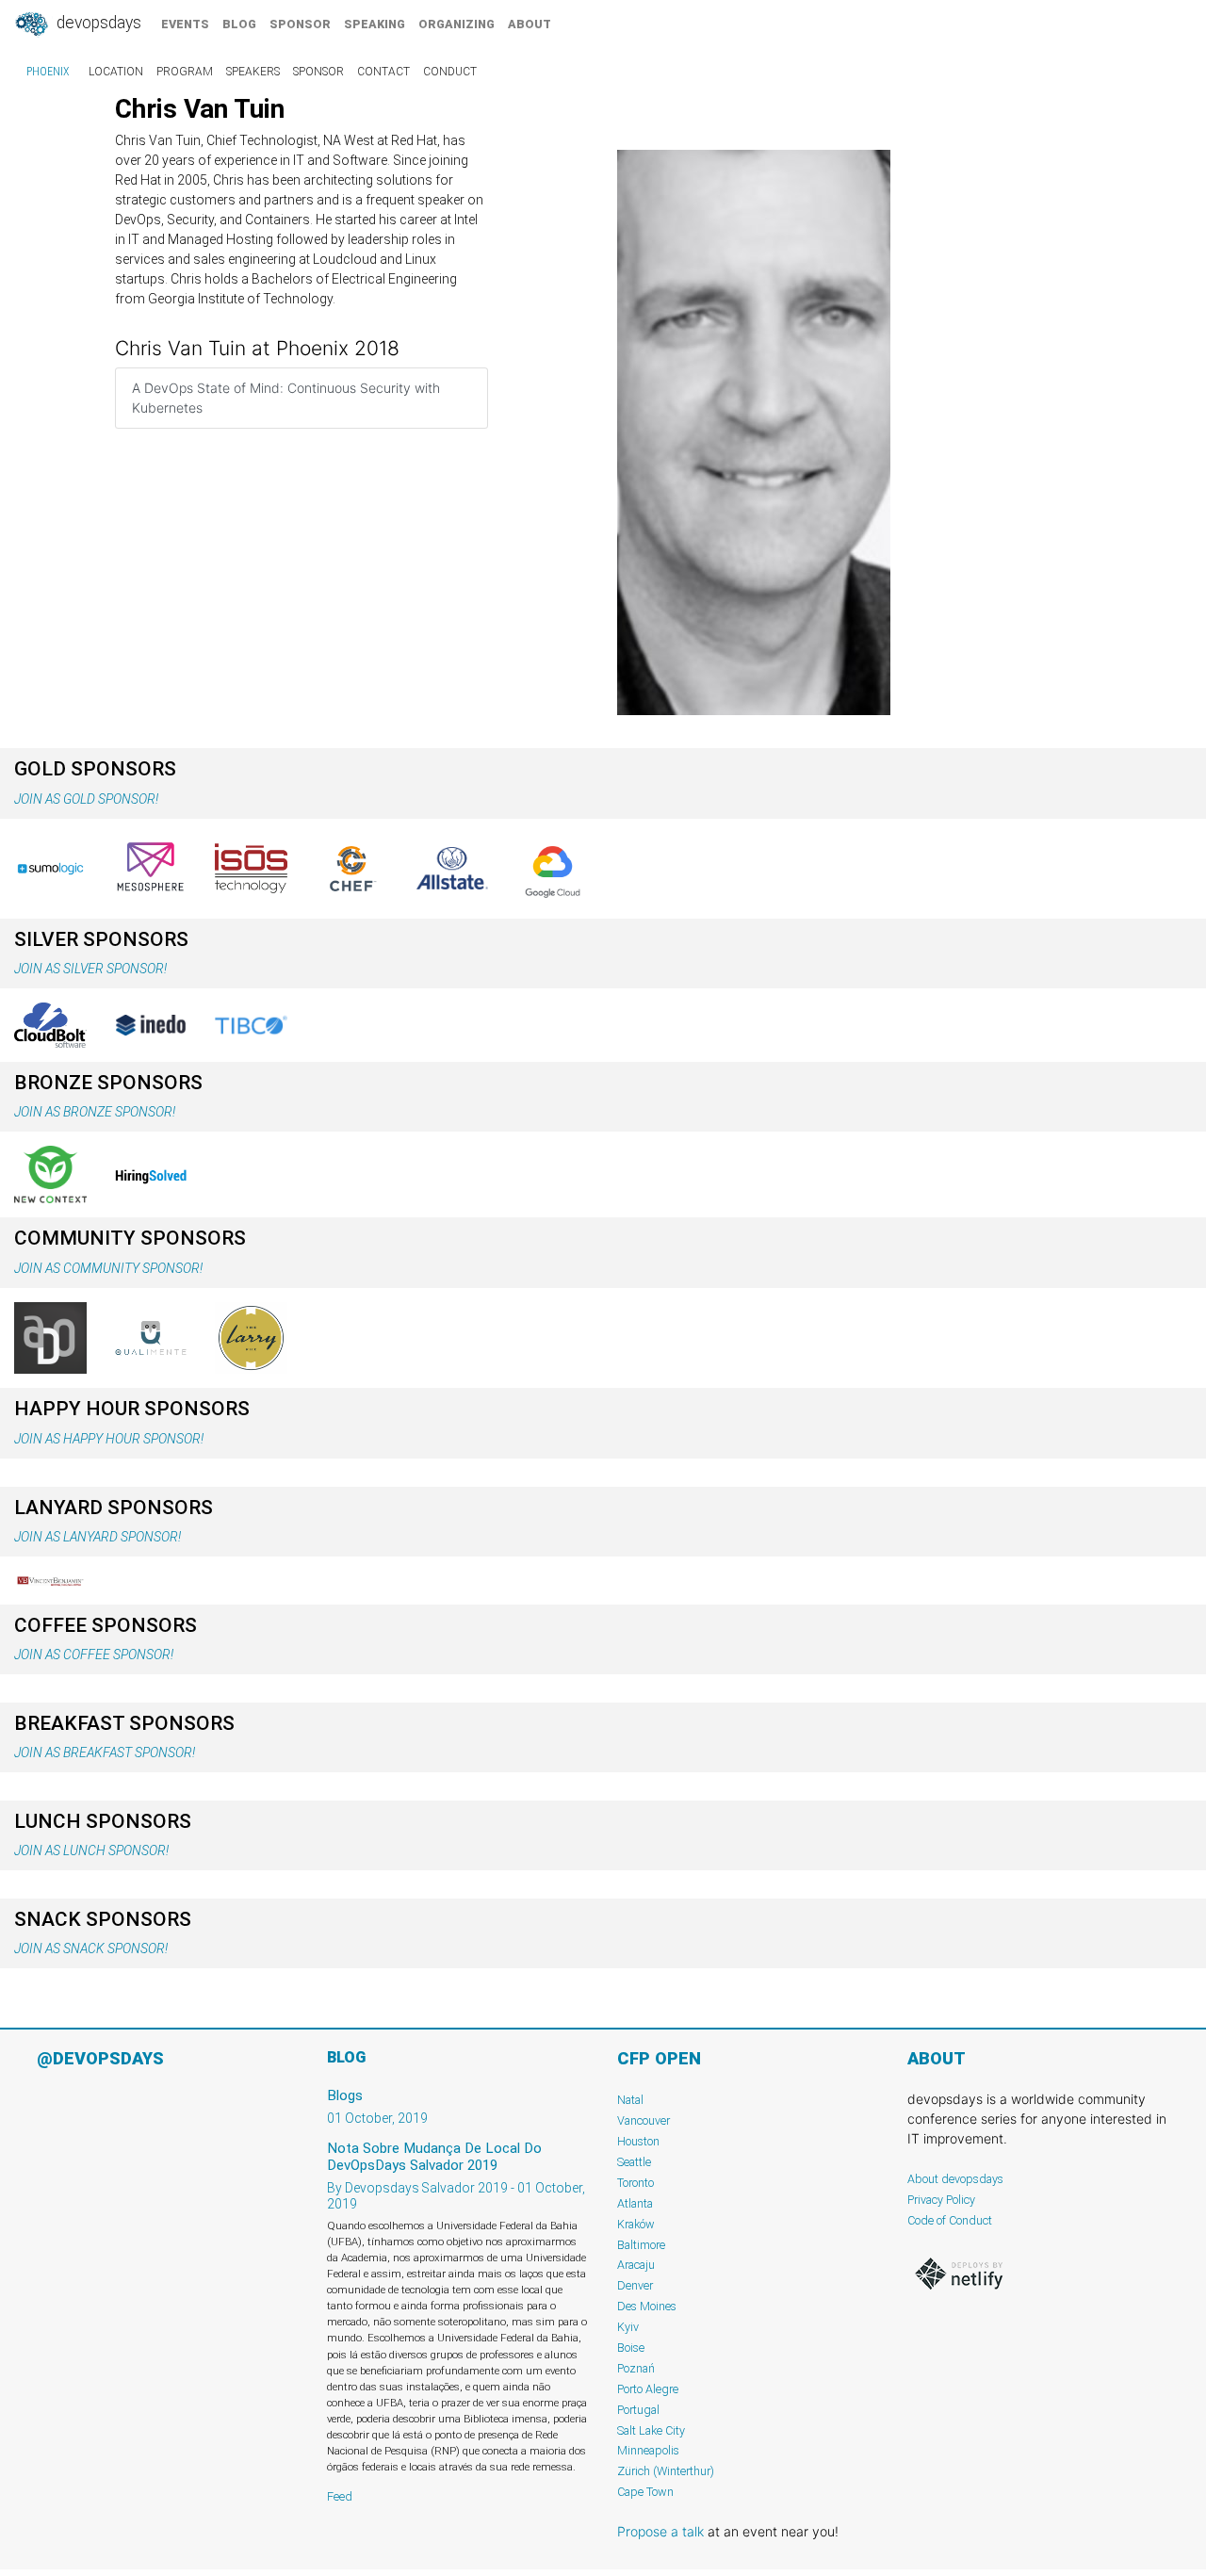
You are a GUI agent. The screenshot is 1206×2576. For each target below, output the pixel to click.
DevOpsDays (97, 23)
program (185, 72)
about (530, 24)
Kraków (636, 2224)
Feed (340, 2496)
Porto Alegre (648, 2389)
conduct (450, 72)
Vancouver (644, 2120)
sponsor (300, 24)
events (185, 24)
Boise (631, 2348)
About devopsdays (955, 2179)
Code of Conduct (950, 2220)
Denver (635, 2285)
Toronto (636, 2183)
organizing (456, 24)
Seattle (634, 2162)
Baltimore (641, 2245)
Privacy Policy (941, 2200)
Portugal (638, 2410)
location (116, 72)
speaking (375, 24)
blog (239, 24)
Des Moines (647, 2306)
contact (383, 72)
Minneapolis (648, 2450)
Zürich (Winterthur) (666, 2471)
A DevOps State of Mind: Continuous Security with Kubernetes (286, 398)
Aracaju (636, 2265)
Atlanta (635, 2203)
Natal (630, 2100)
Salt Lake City (651, 2430)
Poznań (636, 2368)
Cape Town (645, 2492)
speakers (253, 72)
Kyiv (628, 2327)
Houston (638, 2141)
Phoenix (48, 72)
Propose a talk (660, 2531)
